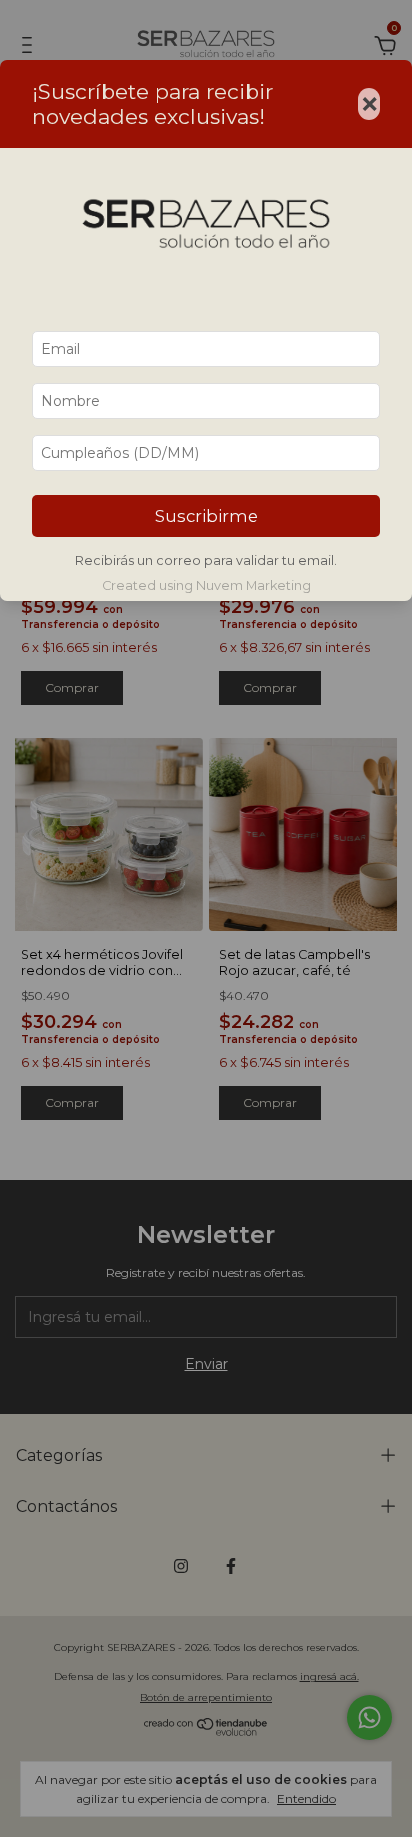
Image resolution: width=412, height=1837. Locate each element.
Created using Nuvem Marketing (206, 585)
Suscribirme (206, 516)
